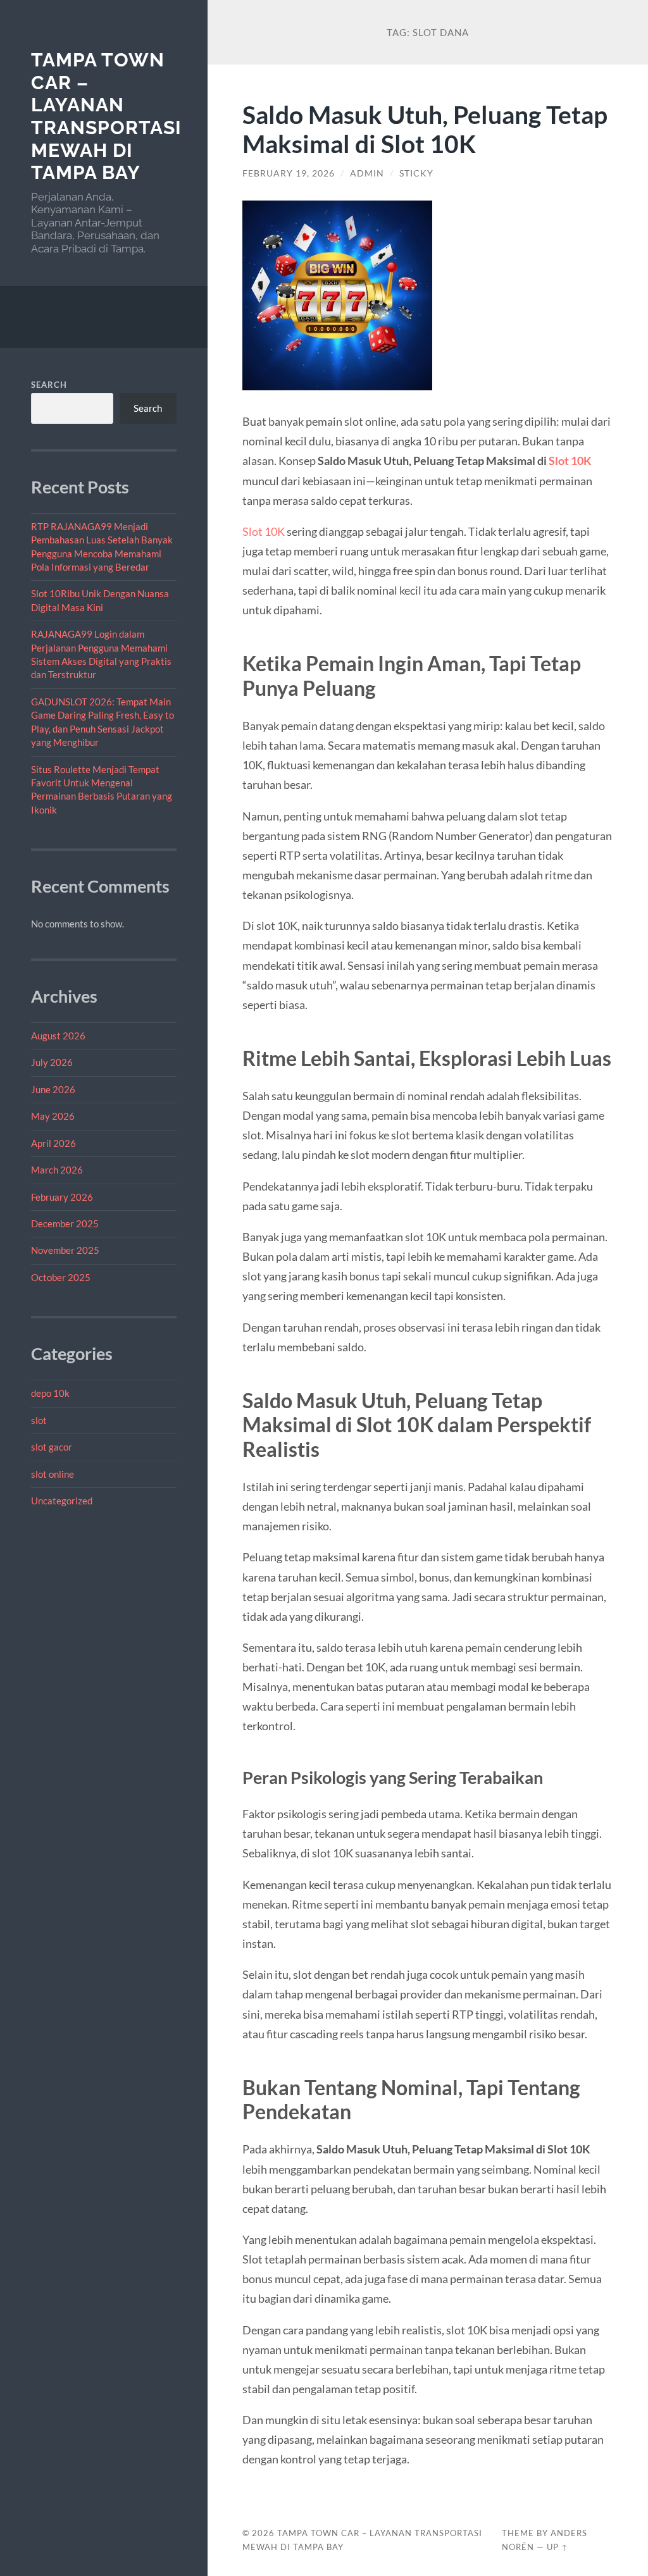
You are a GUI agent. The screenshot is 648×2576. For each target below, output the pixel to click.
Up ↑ (558, 2547)
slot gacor (52, 1447)
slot (39, 1420)
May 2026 (53, 1116)
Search (49, 385)
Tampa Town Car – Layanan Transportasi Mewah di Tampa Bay (106, 116)
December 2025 (65, 1223)
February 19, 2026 (289, 173)
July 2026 (52, 1062)
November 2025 (65, 1250)
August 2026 (58, 1036)
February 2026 (62, 1197)
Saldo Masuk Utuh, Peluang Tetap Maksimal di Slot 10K (425, 129)
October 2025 (61, 1277)
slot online (53, 1474)
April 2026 (53, 1143)
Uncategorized (62, 1501)
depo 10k (50, 1393)
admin (367, 173)
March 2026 (57, 1170)
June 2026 (53, 1089)
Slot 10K (570, 461)
